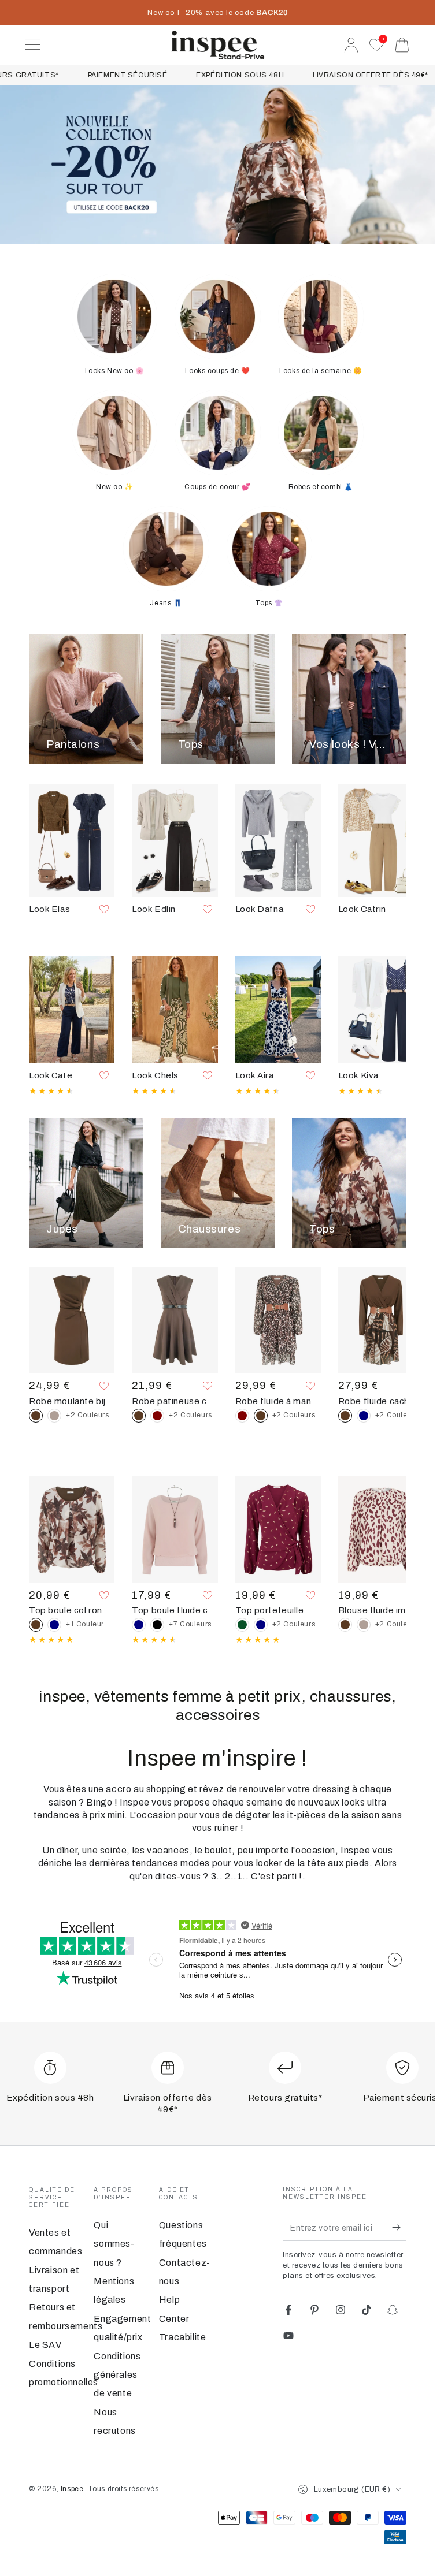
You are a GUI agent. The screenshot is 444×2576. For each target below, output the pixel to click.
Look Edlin (154, 909)
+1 (85, 1624)
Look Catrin (362, 909)
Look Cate (51, 1075)
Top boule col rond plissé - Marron (72, 1610)
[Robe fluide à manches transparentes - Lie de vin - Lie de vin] (242, 1416)
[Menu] (33, 45)
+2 (88, 1415)
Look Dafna (260, 909)
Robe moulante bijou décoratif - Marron (72, 1401)
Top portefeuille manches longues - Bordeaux (278, 1610)
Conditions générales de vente (117, 2375)
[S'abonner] (399, 2228)
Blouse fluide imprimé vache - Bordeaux (381, 1610)
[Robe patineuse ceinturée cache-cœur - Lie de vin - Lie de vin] (157, 1416)
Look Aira (255, 1075)
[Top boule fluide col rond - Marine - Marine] (139, 1625)
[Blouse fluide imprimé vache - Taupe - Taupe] (364, 1625)
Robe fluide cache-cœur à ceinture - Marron (381, 1401)
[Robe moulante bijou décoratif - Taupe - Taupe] (54, 1416)
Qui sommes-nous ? (114, 2244)
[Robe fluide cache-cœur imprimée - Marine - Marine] (364, 1416)
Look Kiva (358, 1075)
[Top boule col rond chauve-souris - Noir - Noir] (157, 1625)
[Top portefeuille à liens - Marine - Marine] (261, 1625)
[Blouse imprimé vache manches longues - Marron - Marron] (345, 1625)
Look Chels (155, 1075)
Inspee (72, 2489)
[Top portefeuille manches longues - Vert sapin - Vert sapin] (242, 1625)
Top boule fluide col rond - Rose (175, 1610)
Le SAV (45, 2345)
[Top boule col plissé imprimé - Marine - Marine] (54, 1625)
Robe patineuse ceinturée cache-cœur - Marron (175, 1401)
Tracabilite (183, 2337)
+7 (190, 1624)
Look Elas (49, 909)
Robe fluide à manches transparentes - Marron (278, 1401)
